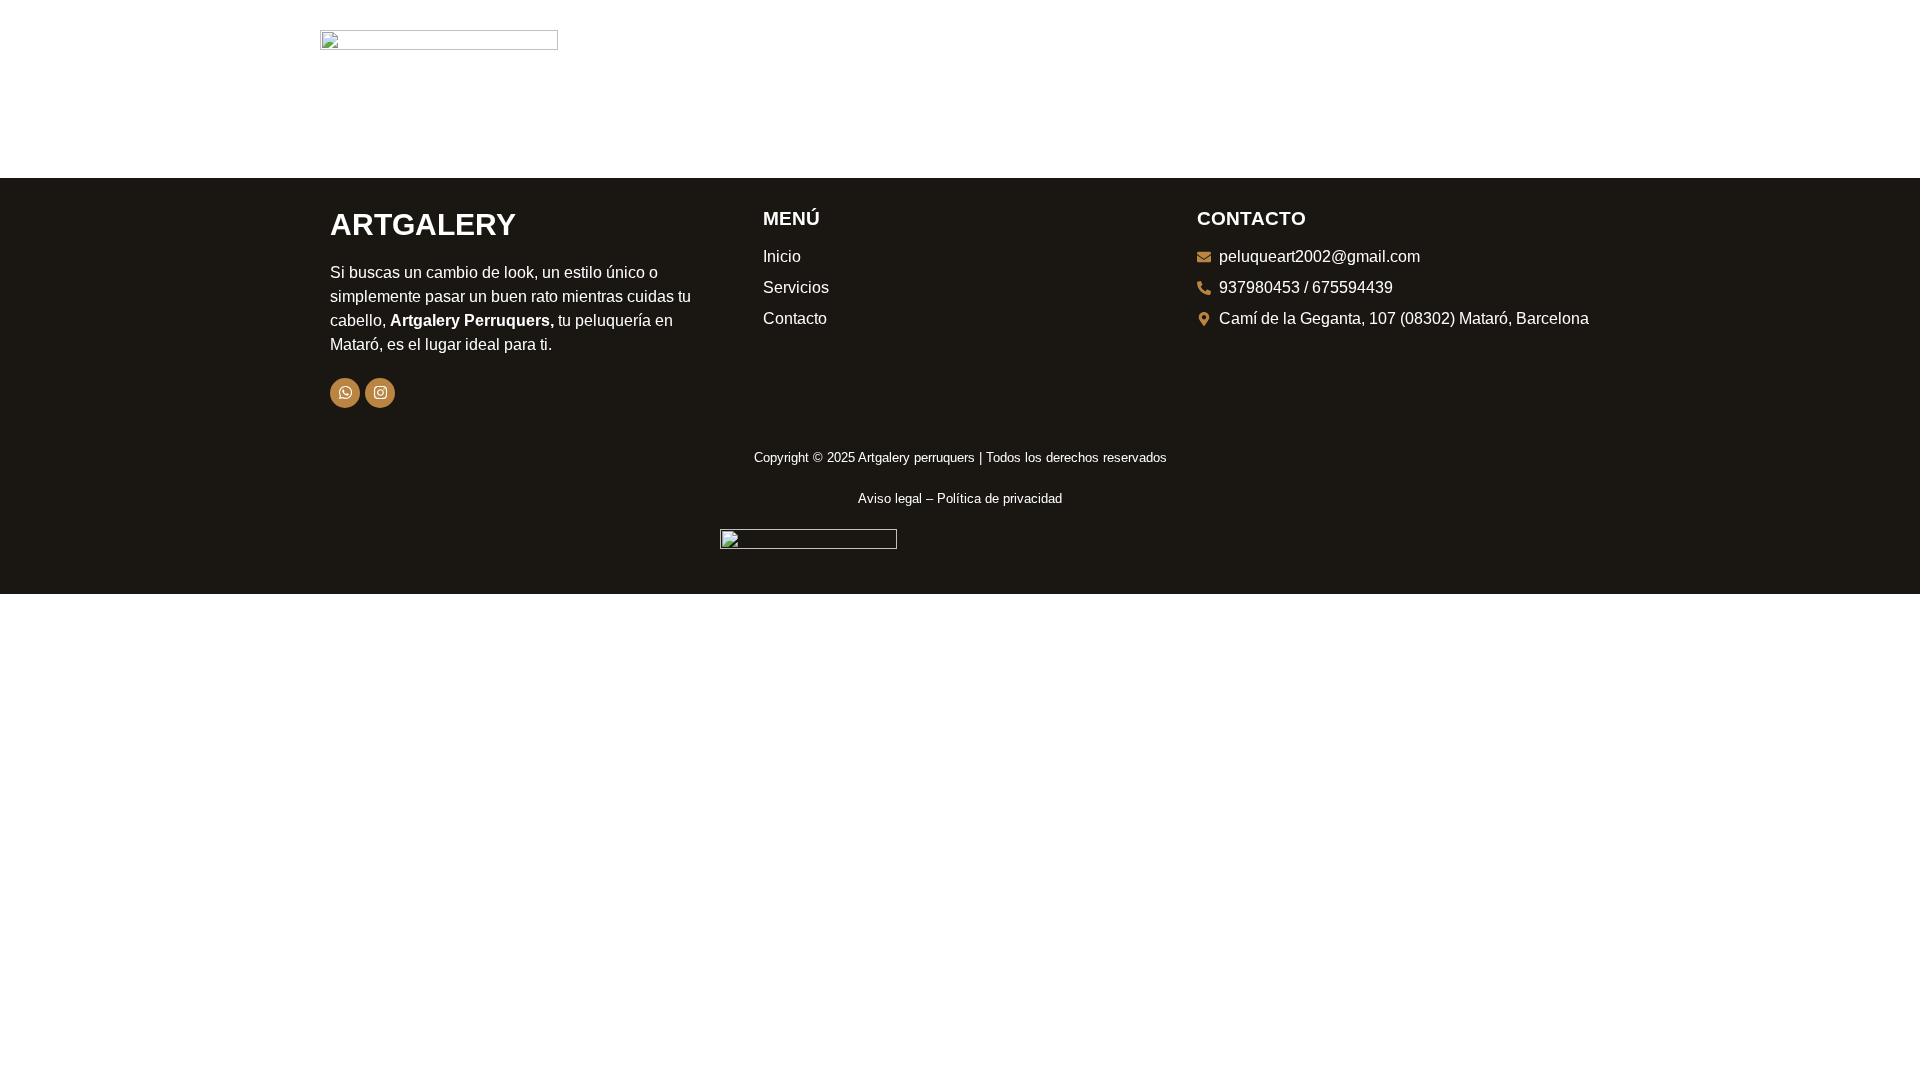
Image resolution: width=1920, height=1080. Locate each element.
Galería (1141, 52)
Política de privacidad (999, 498)
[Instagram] (380, 393)
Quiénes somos (767, 52)
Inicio (635, 52)
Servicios (919, 52)
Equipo (1034, 52)
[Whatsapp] (345, 393)
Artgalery (423, 224)
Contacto (1263, 52)
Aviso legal (890, 498)
